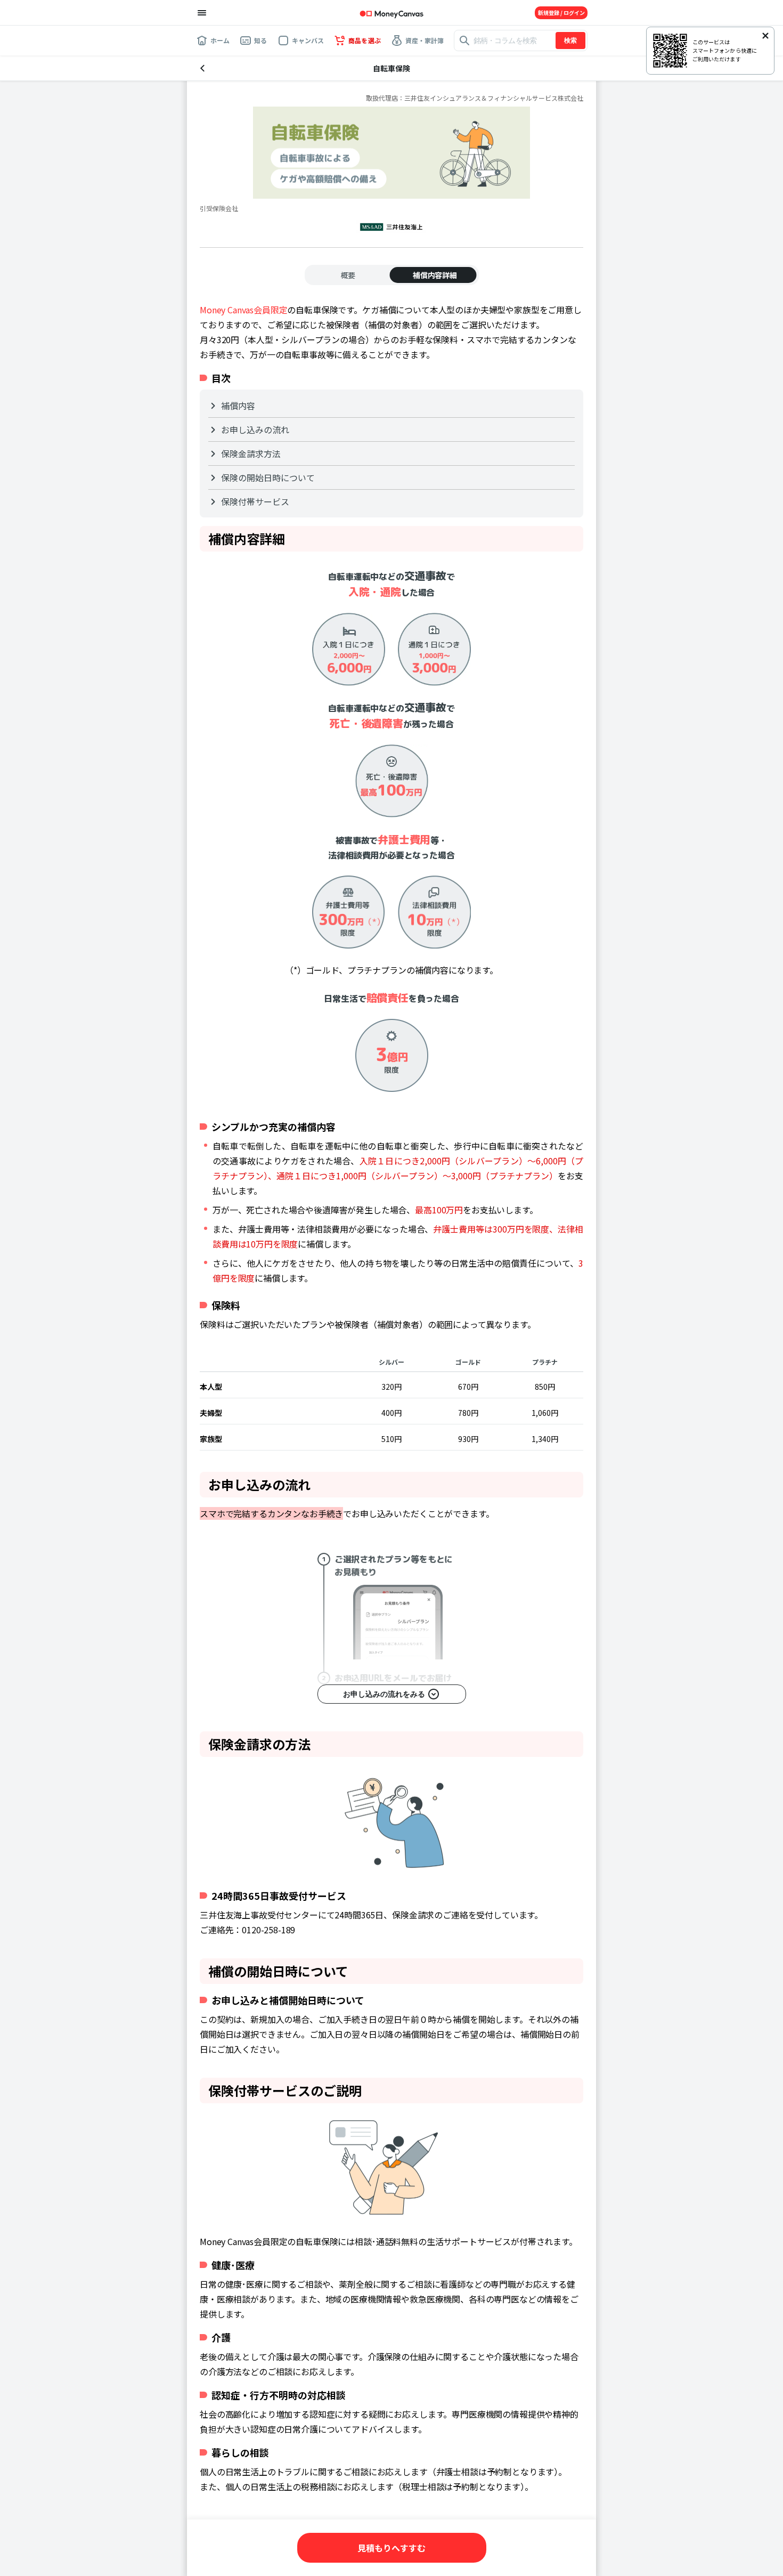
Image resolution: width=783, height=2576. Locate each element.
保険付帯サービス (255, 501)
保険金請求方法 (251, 453)
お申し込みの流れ (255, 430)
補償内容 (238, 406)
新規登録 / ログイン (561, 13)
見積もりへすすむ (391, 2548)
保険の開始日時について (268, 477)
